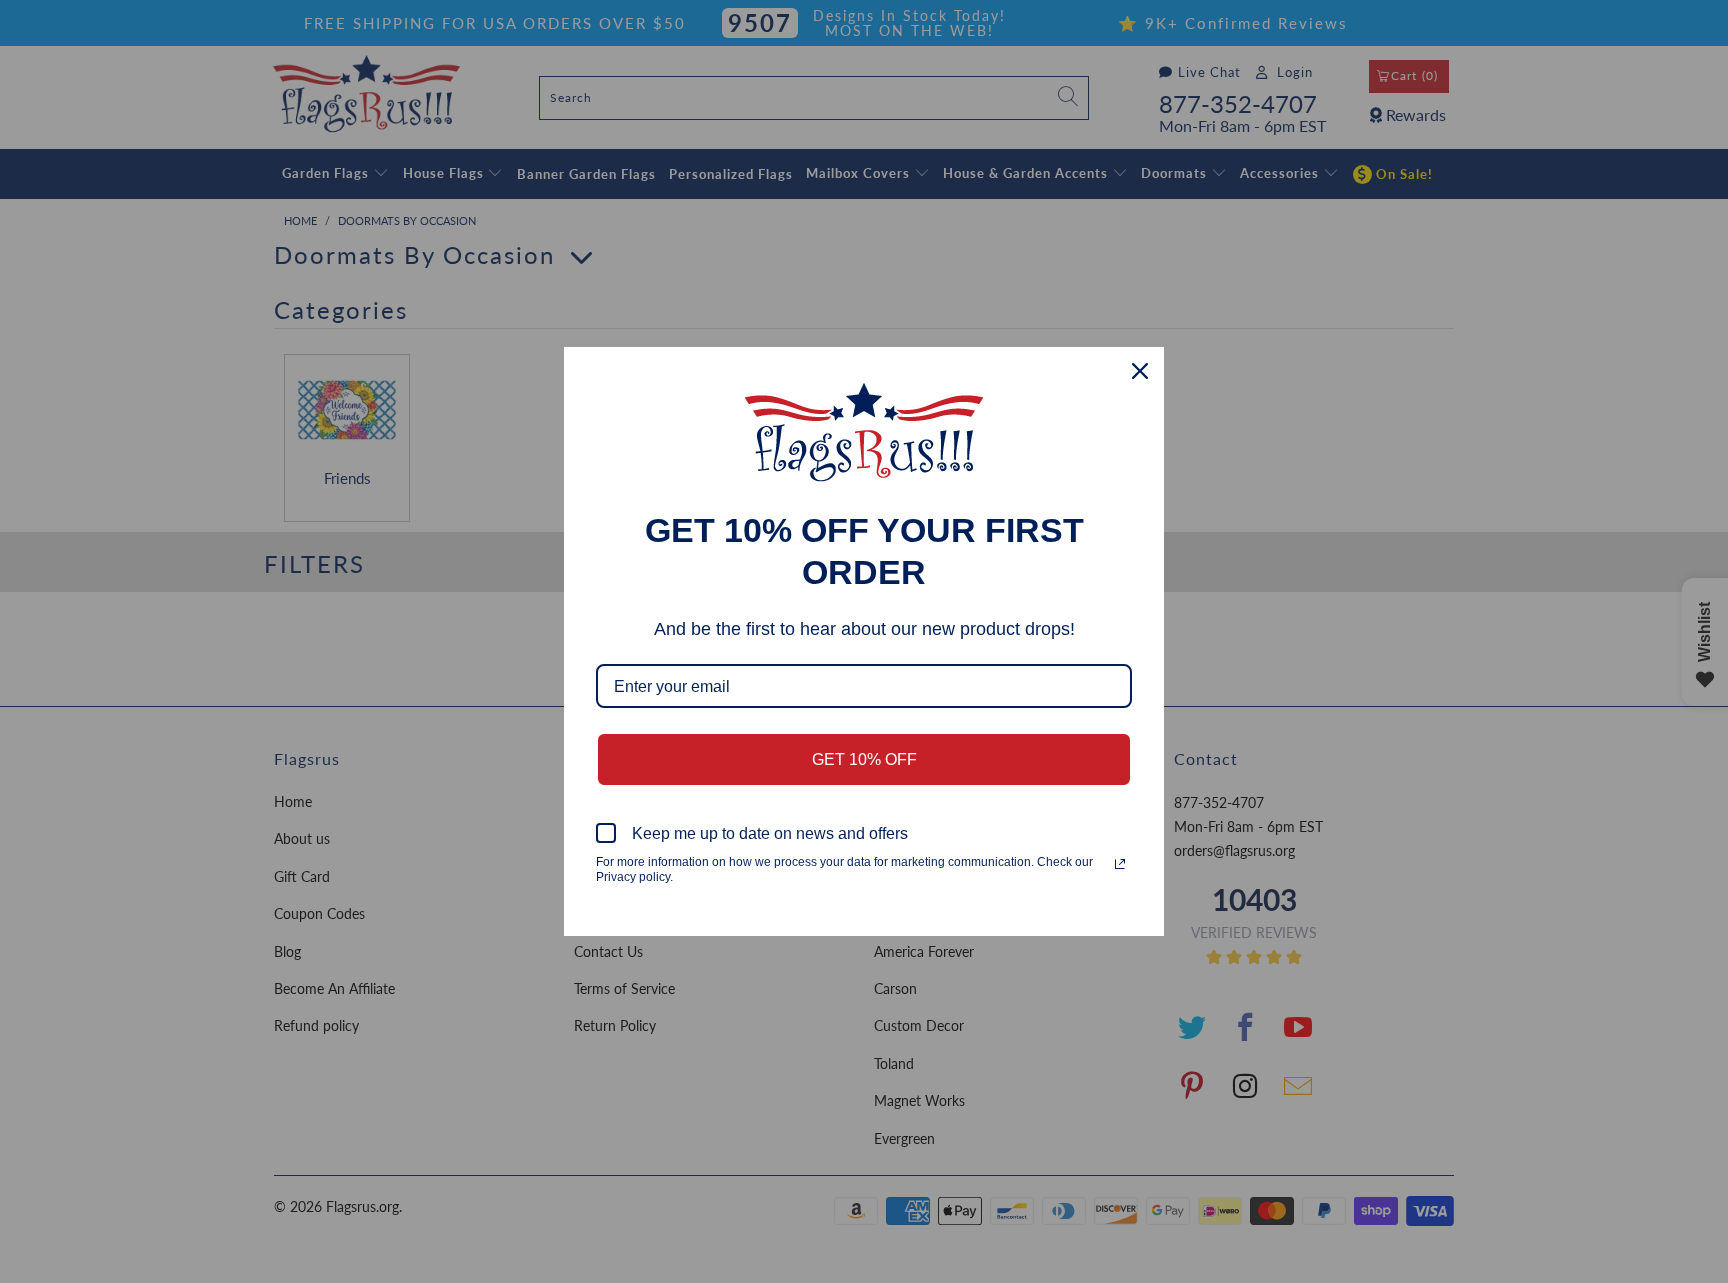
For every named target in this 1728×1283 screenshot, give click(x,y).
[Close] (1140, 371)
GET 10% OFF (864, 759)
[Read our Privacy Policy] (1120, 864)
